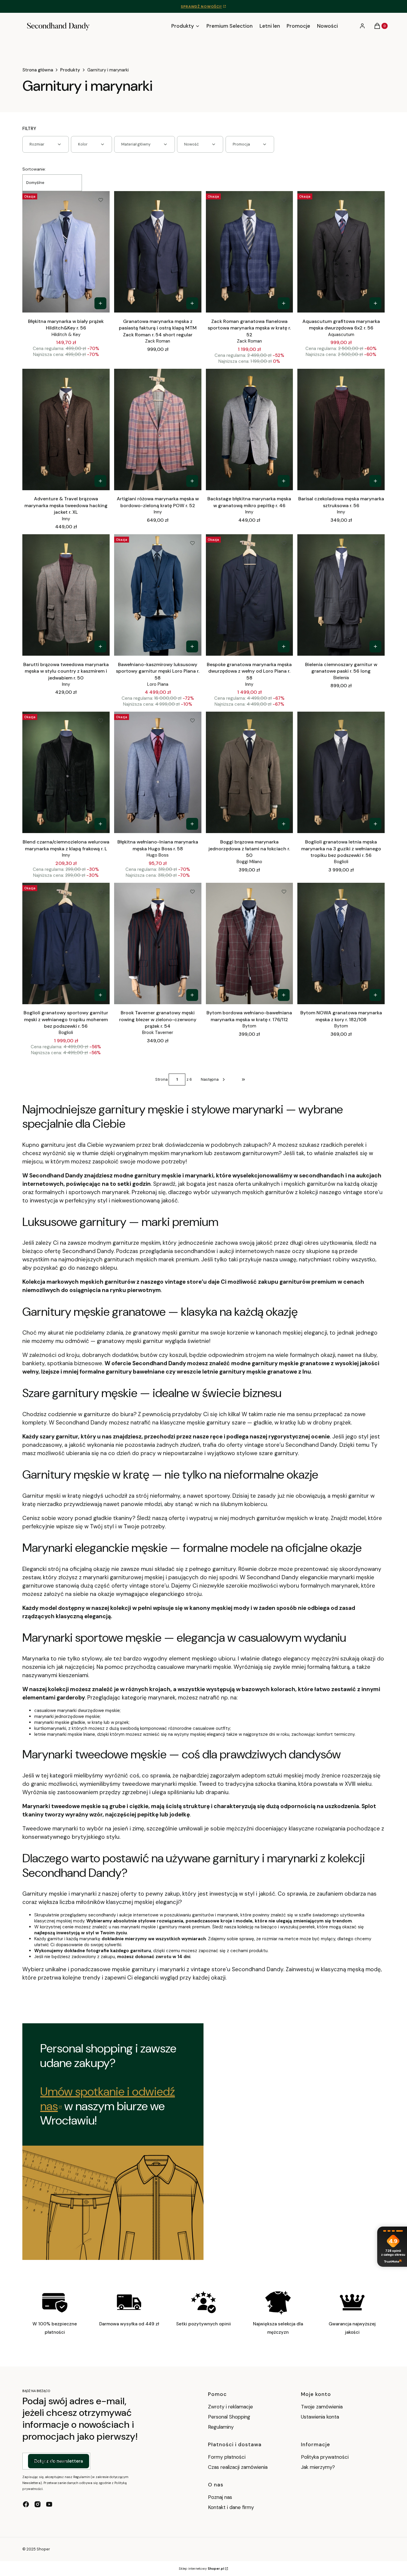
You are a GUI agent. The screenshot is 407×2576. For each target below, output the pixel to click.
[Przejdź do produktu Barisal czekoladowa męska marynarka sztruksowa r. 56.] (341, 429)
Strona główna (38, 70)
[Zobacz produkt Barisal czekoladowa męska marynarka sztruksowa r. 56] (375, 481)
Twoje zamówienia (322, 2407)
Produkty (70, 70)
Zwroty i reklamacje (230, 2407)
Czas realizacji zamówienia (238, 2467)
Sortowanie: (34, 169)
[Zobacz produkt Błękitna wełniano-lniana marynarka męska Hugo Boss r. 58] (192, 824)
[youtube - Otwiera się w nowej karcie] (49, 2504)
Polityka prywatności (325, 2457)
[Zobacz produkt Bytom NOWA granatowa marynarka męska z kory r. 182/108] (375, 995)
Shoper (43, 2549)
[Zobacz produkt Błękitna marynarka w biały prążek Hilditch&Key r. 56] (100, 303)
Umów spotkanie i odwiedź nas (108, 2099)
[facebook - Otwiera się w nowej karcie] (26, 2504)
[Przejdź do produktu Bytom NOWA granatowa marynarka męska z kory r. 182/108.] (341, 943)
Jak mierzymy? (318, 2467)
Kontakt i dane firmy (231, 2507)
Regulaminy (221, 2427)
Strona (161, 1079)
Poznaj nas (220, 2497)
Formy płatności (227, 2457)
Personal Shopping (229, 2417)
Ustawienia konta (320, 2417)
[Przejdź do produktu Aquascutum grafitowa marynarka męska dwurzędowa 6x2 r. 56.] (341, 252)
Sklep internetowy (201, 2569)
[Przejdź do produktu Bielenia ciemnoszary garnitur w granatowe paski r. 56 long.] (341, 595)
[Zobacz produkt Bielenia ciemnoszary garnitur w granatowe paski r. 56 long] (375, 646)
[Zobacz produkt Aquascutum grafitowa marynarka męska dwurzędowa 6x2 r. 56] (375, 303)
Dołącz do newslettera (59, 2461)
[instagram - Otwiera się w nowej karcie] (38, 2504)
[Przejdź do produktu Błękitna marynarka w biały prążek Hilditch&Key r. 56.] (66, 252)
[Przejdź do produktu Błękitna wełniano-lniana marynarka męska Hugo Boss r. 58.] (158, 772)
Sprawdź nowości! (201, 7)
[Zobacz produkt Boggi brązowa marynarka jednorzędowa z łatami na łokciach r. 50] (284, 824)
